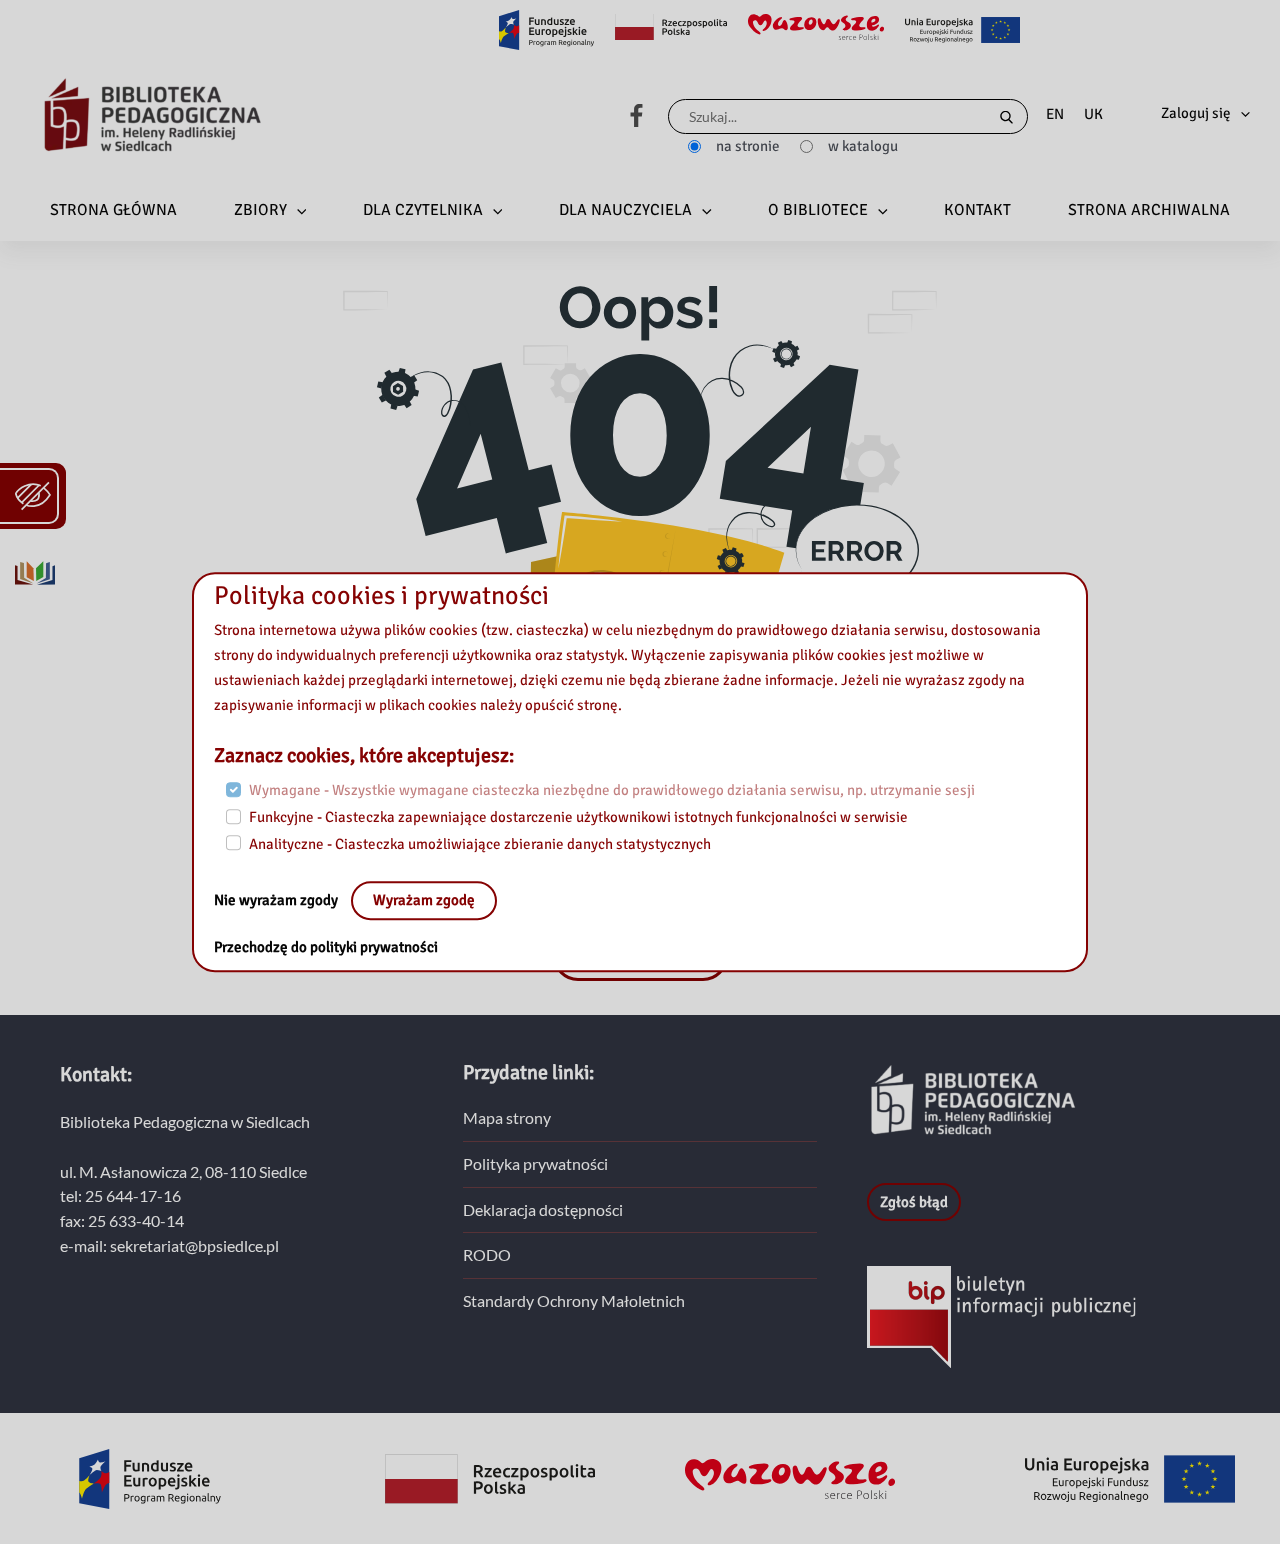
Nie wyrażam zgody (277, 901)
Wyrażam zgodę (424, 901)
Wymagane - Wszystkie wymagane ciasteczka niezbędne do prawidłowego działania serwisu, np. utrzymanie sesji (612, 791)
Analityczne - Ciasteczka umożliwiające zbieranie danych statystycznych (480, 844)
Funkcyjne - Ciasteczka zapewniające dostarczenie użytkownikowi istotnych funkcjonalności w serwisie (578, 817)
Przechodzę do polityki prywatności (326, 948)
